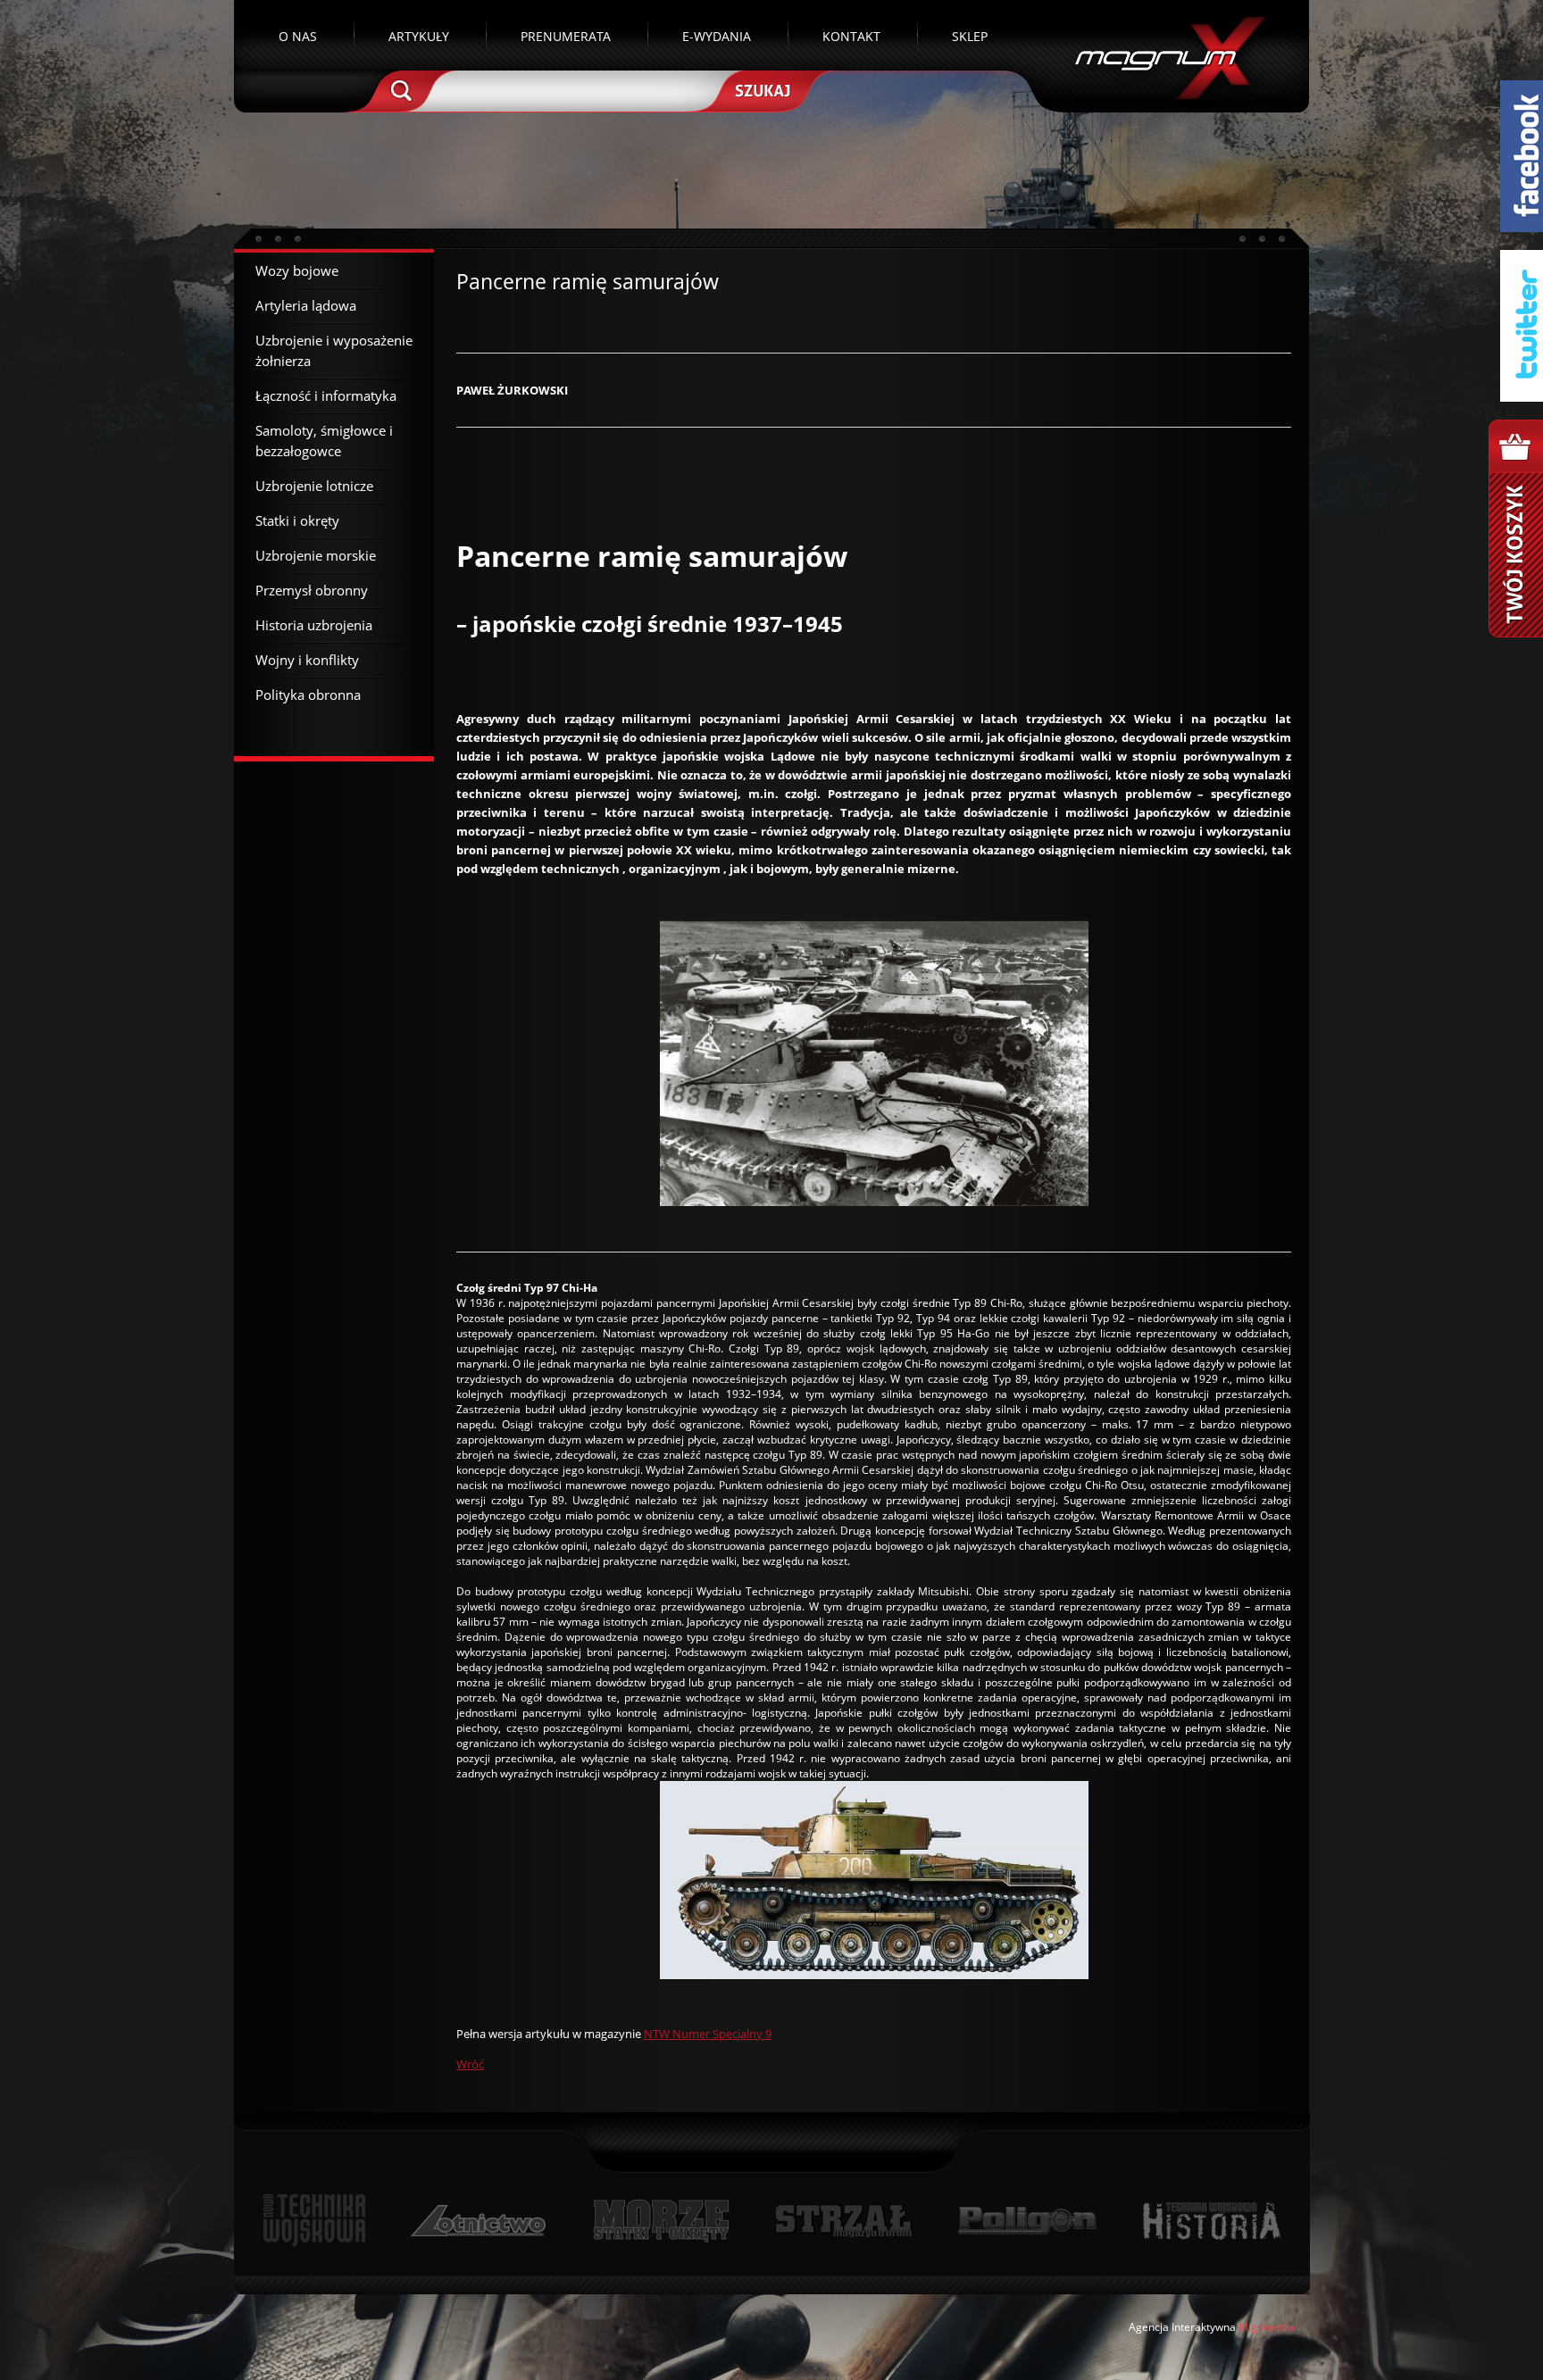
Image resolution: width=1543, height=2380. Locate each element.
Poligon (1027, 2221)
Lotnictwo (479, 2221)
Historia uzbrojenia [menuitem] (314, 625)
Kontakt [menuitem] (851, 36)
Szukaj (761, 89)
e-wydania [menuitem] (717, 36)
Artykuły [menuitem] (419, 36)
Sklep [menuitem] (970, 36)
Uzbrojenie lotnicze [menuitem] (314, 486)
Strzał (843, 2221)
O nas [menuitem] (298, 36)
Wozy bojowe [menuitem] (297, 270)
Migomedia (1267, 2327)
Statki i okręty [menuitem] (297, 520)
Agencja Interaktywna (1182, 2327)
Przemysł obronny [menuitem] (312, 590)
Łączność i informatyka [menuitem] (326, 395)
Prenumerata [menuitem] (566, 36)
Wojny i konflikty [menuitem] (307, 660)
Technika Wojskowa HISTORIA (1211, 2221)
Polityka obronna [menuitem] (308, 695)
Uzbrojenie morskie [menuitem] (316, 555)
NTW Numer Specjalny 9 (708, 2034)
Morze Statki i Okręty (661, 2221)
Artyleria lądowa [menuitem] (306, 305)
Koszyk (1516, 528)
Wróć (470, 2064)
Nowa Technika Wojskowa (315, 2221)
